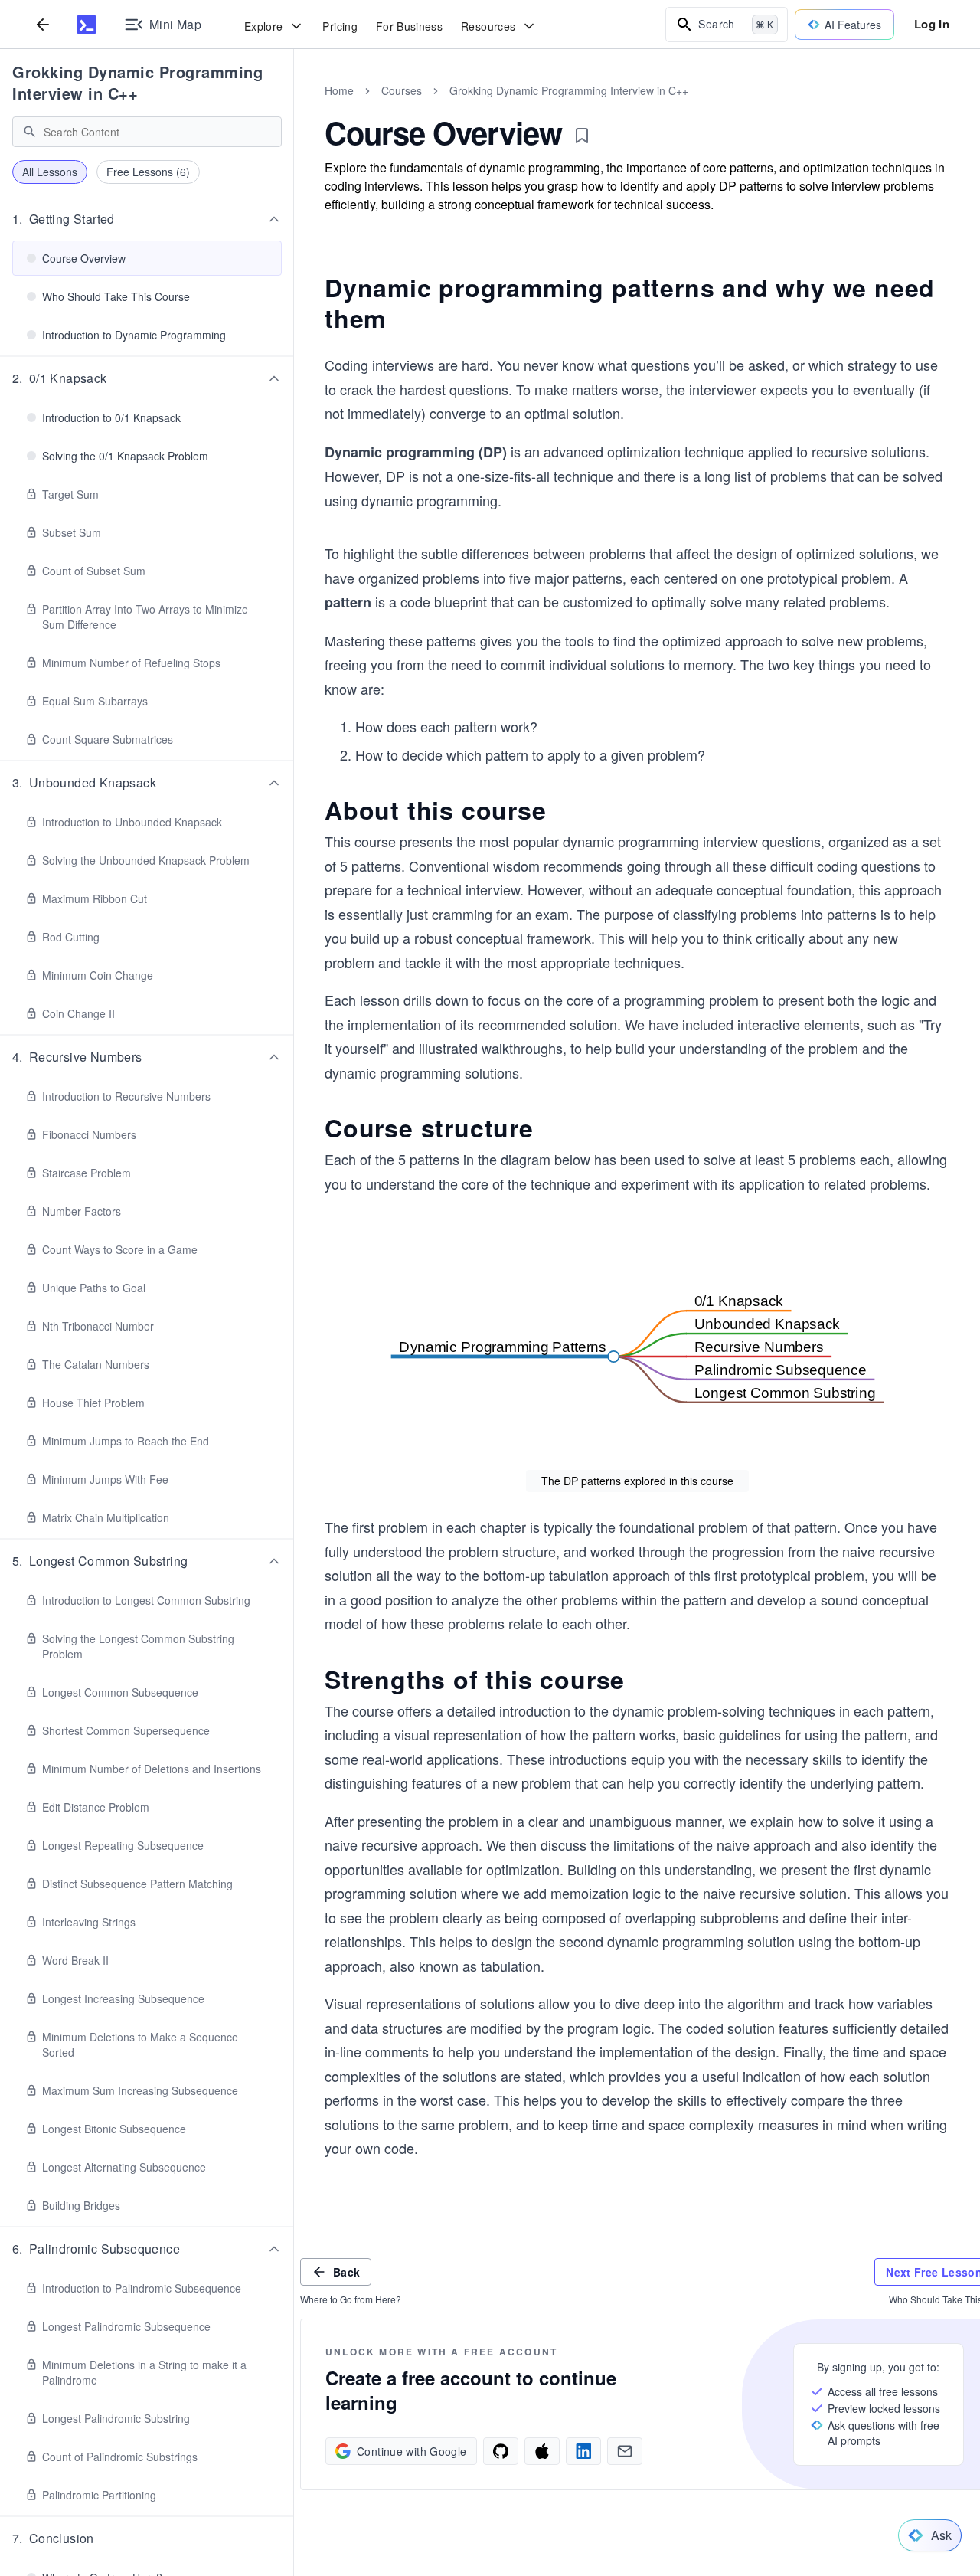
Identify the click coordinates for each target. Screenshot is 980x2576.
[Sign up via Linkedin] (583, 2451)
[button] (147, 219)
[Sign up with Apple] (542, 2451)
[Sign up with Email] (625, 2451)
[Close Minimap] (294, 107)
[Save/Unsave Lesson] (582, 136)
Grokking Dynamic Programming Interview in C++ (137, 82)
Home (339, 90)
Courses (402, 90)
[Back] (43, 24)
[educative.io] (87, 25)
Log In (932, 24)
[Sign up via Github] (501, 2451)
